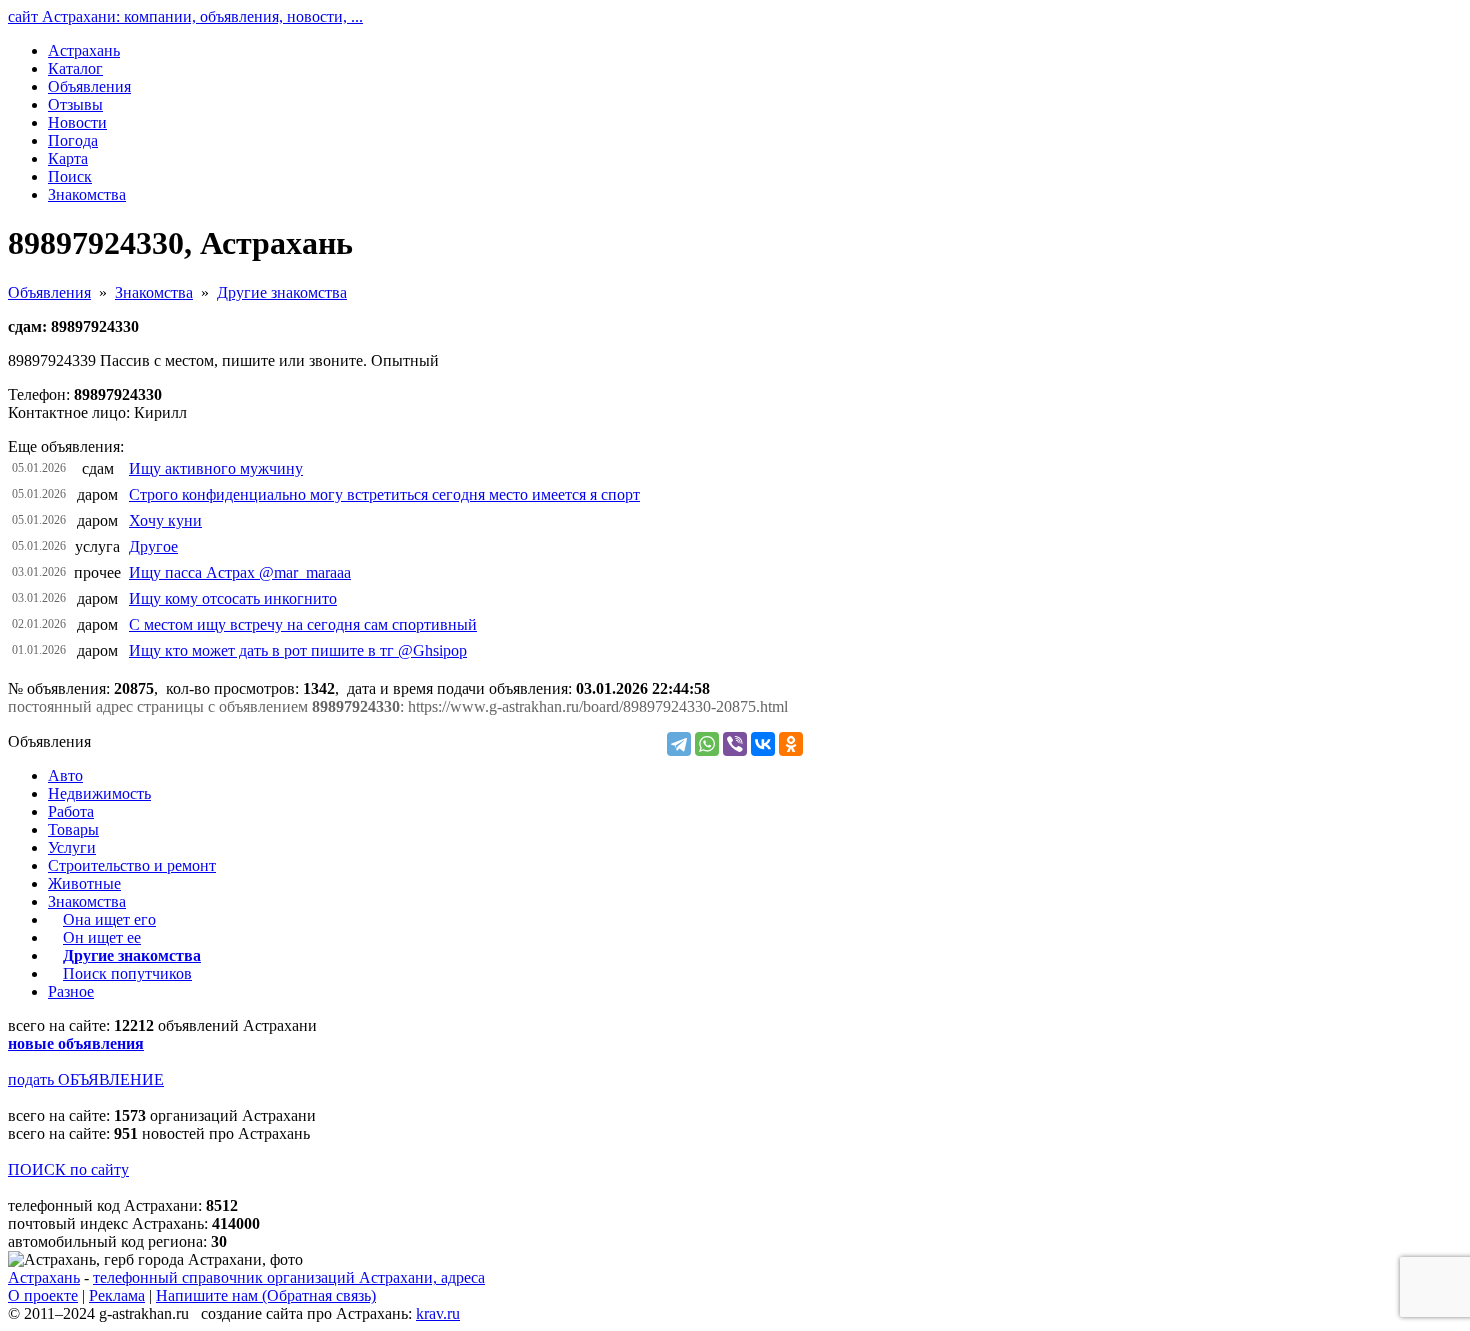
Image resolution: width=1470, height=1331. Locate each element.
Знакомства (154, 292)
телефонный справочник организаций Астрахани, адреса (289, 1277)
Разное (71, 991)
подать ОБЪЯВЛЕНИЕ (86, 1079)
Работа (71, 811)
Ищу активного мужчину (216, 468)
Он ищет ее (102, 937)
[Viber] (735, 744)
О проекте (43, 1295)
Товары (73, 829)
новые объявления (76, 1043)
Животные (84, 883)
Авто (65, 775)
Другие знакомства (282, 292)
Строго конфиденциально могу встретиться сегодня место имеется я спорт (384, 494)
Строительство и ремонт (132, 865)
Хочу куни (165, 520)
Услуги (72, 847)
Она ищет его (109, 919)
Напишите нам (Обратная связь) (266, 1295)
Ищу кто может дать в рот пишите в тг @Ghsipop (298, 650)
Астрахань (44, 1277)
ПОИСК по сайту (68, 1169)
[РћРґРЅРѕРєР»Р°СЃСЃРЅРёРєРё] (791, 744)
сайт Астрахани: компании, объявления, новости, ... (185, 16)
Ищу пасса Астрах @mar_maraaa (240, 572)
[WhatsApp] (707, 744)
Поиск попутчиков (127, 973)
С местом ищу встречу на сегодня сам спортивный (303, 624)
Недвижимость (99, 793)
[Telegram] (679, 744)
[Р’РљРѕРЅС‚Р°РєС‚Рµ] (763, 744)
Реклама (117, 1295)
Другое (153, 546)
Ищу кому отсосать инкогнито (233, 598)
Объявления (49, 292)
